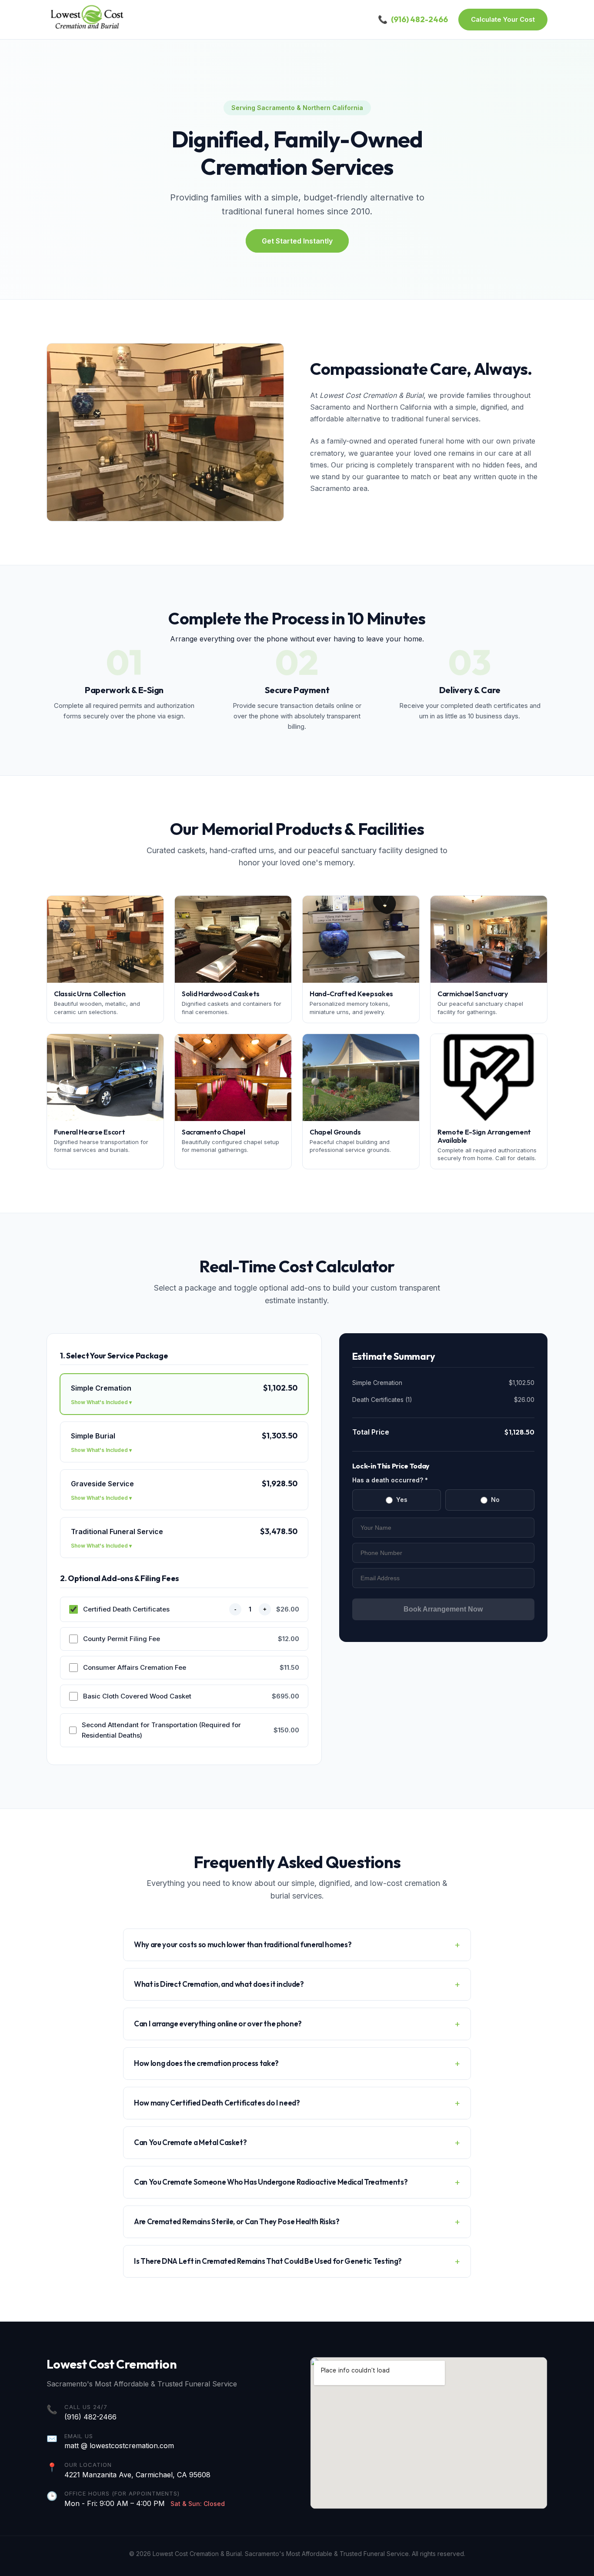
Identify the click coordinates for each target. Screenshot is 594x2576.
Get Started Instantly (297, 241)
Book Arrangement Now (443, 1609)
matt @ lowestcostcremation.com (119, 2446)
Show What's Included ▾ (101, 1402)
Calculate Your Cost (503, 19)
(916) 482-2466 (90, 2417)
